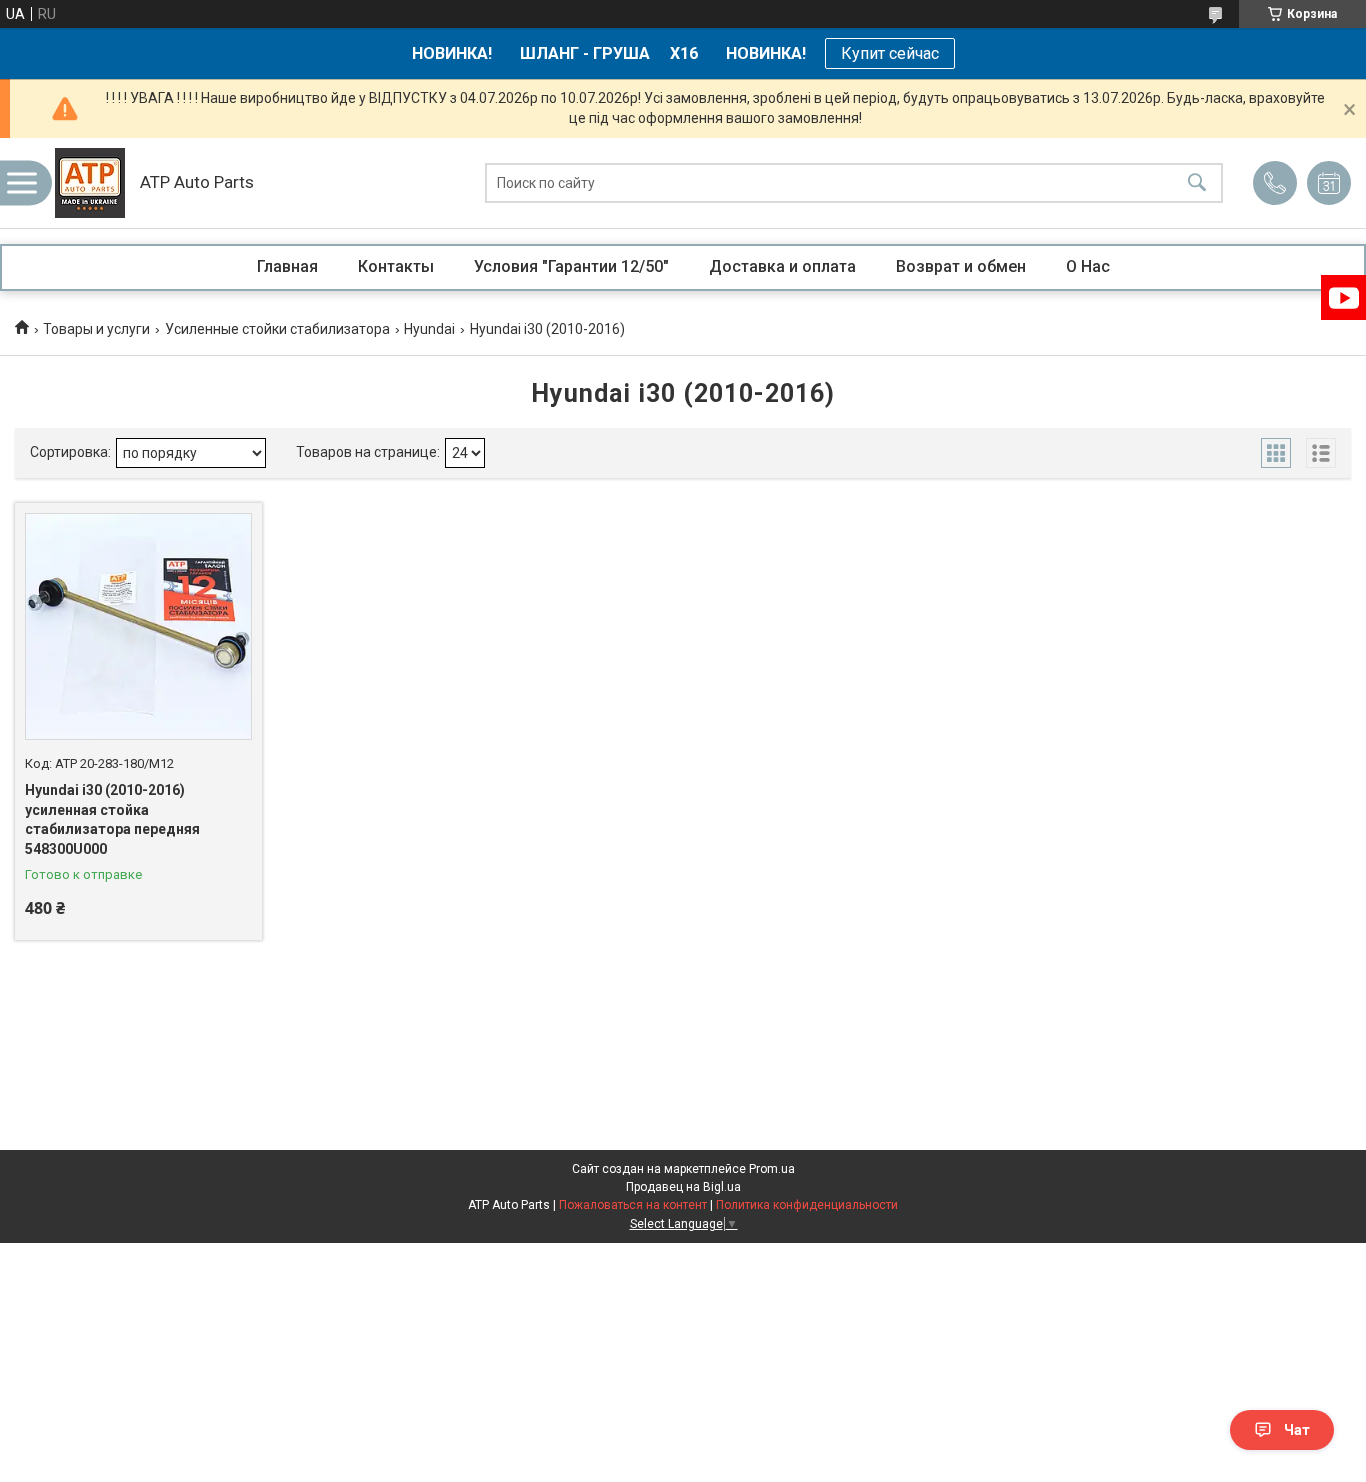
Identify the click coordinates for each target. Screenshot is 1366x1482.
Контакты (396, 266)
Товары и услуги (96, 329)
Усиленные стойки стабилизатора (277, 329)
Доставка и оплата (782, 266)
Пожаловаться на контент (633, 1205)
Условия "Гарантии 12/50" (571, 266)
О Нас (1088, 266)
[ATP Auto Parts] (90, 183)
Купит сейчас (890, 53)
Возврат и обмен (961, 266)
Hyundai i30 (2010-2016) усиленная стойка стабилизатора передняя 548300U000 (112, 819)
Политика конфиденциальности (807, 1205)
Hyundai (429, 329)
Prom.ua (772, 1169)
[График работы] (1329, 183)
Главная (287, 266)
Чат (1297, 1430)
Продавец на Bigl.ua (683, 1187)
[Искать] (1197, 183)
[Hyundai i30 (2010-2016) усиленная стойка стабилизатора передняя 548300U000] (138, 626)
